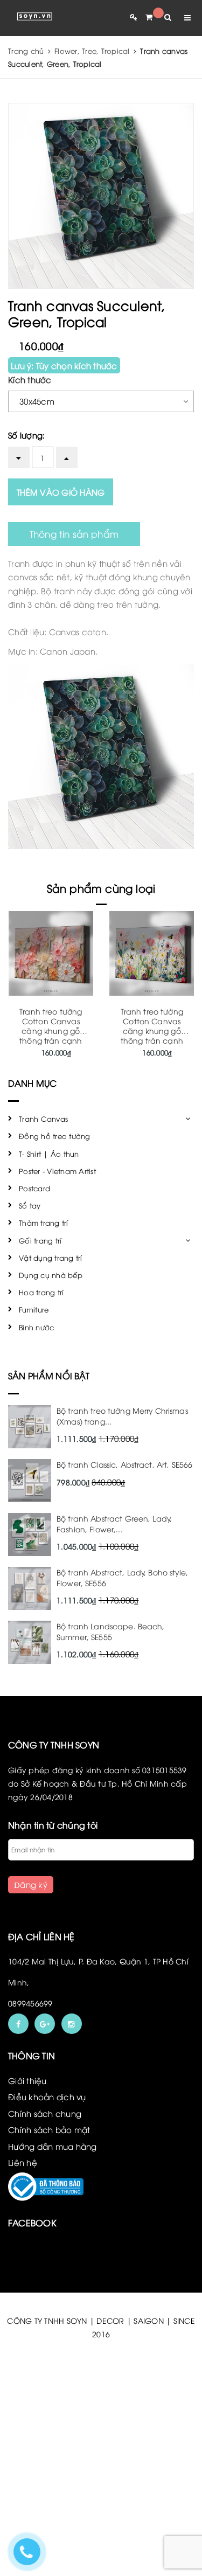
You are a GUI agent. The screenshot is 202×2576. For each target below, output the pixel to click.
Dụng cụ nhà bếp (51, 1275)
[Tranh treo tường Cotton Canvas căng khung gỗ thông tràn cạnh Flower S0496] (152, 953)
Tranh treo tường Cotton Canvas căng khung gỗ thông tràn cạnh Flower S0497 (51, 1030)
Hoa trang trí (41, 1292)
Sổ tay (30, 1205)
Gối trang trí (40, 1240)
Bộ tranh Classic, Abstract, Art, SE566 (124, 1464)
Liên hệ (23, 2162)
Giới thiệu (27, 2080)
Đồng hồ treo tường (55, 1136)
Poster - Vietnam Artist (57, 1171)
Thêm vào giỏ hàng (61, 492)
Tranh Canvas (43, 1119)
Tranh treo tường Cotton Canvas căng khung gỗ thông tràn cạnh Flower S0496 (152, 1030)
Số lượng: (26, 435)
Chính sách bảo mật (49, 2129)
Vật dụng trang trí (51, 1258)
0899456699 (30, 2003)
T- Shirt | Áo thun (49, 1154)
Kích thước (30, 379)
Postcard (34, 1188)
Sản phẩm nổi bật (49, 1376)
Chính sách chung (45, 2113)
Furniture (34, 1309)
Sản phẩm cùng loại (101, 888)
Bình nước (36, 1327)
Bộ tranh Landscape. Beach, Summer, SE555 (111, 1631)
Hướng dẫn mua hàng (53, 2146)
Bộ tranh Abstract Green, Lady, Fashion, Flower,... (114, 1523)
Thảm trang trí (44, 1223)
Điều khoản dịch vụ (47, 2096)
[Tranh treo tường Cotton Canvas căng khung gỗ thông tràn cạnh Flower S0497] (51, 953)
